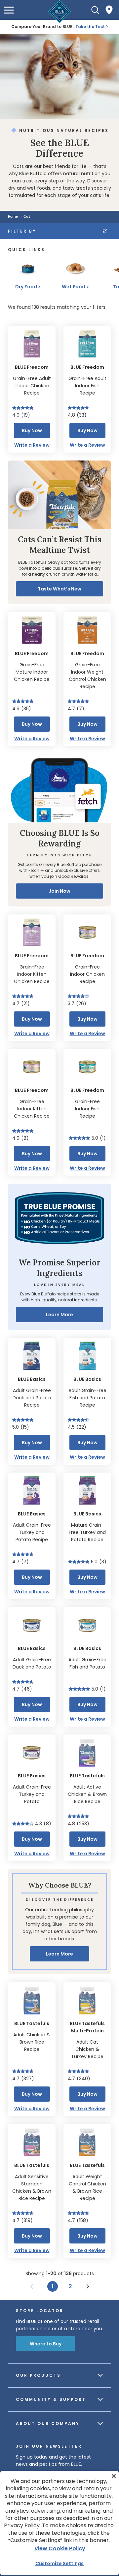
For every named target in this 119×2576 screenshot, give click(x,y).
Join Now (59, 891)
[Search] (95, 10)
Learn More (59, 1315)
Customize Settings (59, 2563)
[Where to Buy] (109, 10)
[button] (9, 10)
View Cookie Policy (60, 2548)
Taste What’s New (59, 589)
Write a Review (32, 445)
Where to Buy (46, 2344)
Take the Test (90, 27)
